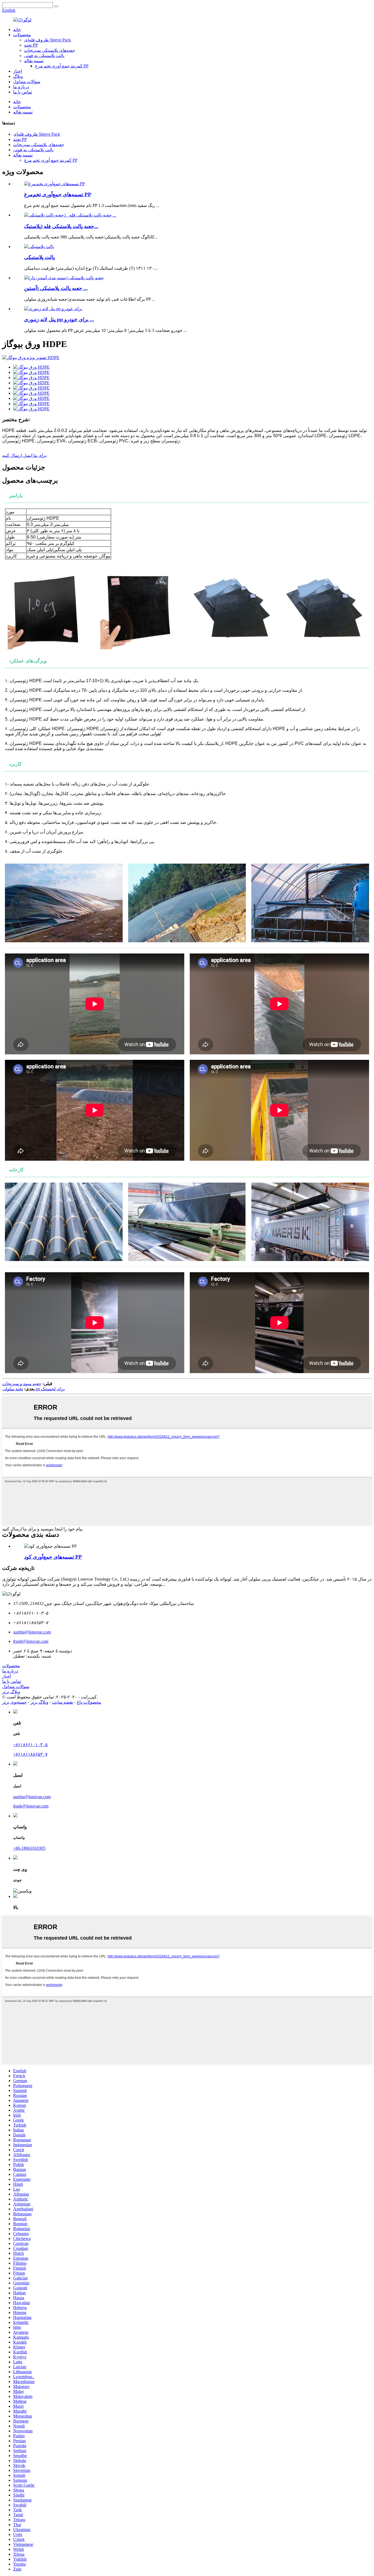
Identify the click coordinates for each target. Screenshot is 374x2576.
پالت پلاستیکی (39, 257)
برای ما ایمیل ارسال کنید (24, 455)
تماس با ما (23, 92)
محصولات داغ (89, 1702)
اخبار (18, 71)
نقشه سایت (63, 1702)
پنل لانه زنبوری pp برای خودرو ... (59, 319)
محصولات (22, 35)
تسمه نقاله (34, 61)
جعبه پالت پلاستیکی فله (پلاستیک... (61, 226)
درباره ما (21, 87)
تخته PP (31, 45)
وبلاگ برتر (11, 1692)
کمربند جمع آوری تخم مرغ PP (62, 66)
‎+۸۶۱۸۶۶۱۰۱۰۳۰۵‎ (30, 1745)
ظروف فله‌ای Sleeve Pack (48, 40)
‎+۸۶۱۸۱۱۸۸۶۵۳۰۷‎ (30, 1754)
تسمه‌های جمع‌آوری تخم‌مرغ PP (58, 194)
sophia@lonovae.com (32, 1797)
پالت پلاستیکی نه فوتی (44, 55)
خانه (17, 29)
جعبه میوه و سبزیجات (22, 1384)
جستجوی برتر (15, 1702)
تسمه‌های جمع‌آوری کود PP (53, 1557)
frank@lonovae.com (31, 1806)
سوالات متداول (27, 82)
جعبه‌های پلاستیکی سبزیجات (50, 50)
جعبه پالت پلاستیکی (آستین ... (56, 288)
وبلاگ (18, 76)
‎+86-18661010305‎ (29, 1848)
